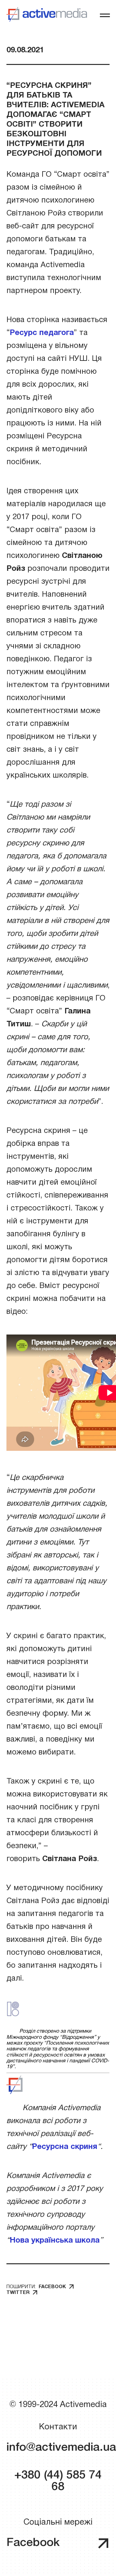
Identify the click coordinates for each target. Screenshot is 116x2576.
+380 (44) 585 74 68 (58, 2481)
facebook (52, 2287)
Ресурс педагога (42, 333)
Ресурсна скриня (65, 2147)
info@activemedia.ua (58, 2448)
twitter (18, 2293)
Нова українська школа (55, 2241)
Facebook (33, 2543)
